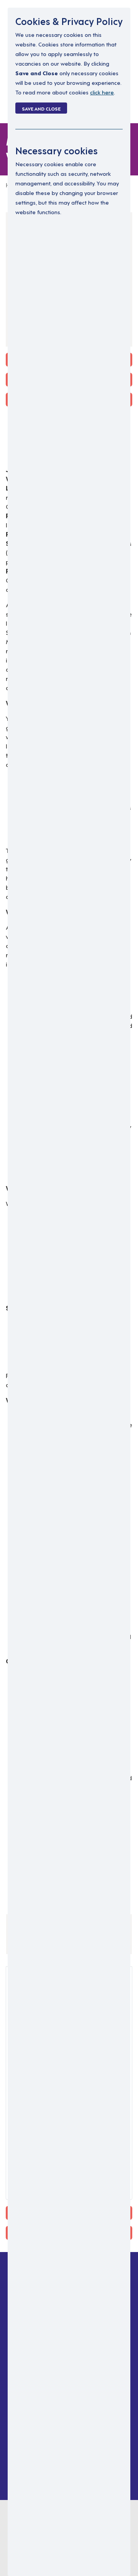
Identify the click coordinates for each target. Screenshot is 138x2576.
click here (102, 92)
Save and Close (41, 108)
